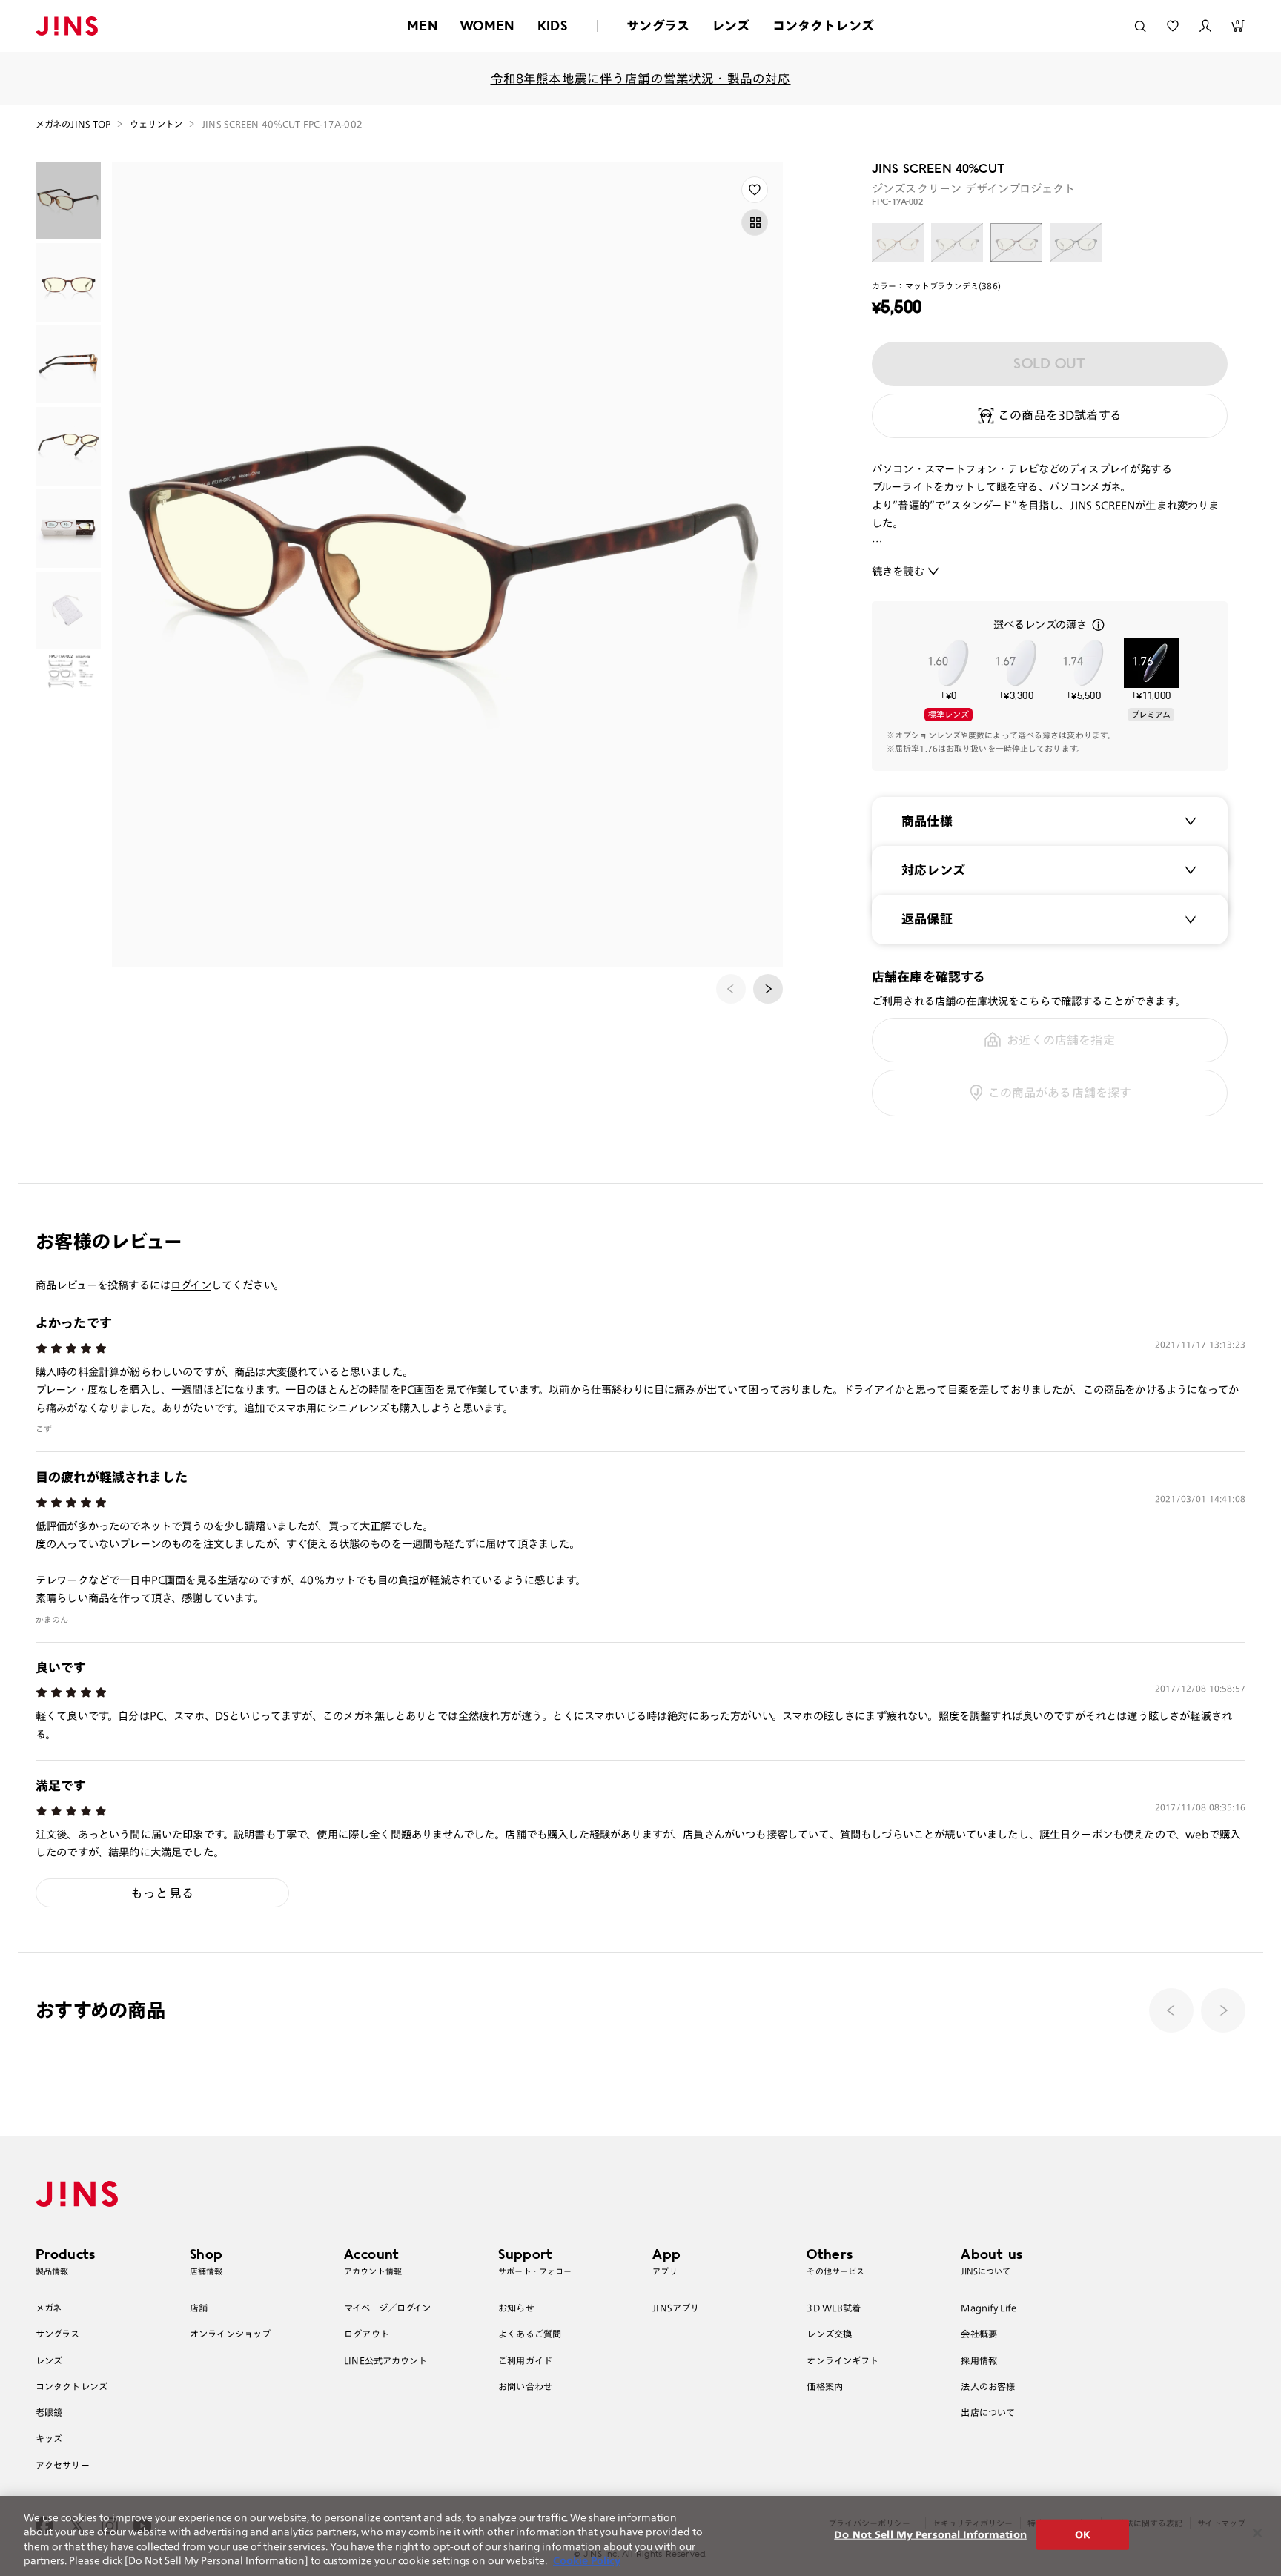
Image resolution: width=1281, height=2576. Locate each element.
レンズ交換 (829, 2334)
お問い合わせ (525, 2386)
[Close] (1257, 2533)
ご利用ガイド (525, 2360)
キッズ (49, 2438)
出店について (988, 2412)
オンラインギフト (843, 2360)
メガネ (49, 2308)
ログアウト (367, 2334)
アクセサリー (63, 2465)
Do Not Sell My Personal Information (930, 2535)
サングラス (658, 26)
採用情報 (979, 2360)
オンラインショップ (230, 2334)
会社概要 (979, 2334)
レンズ (731, 26)
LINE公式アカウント (385, 2360)
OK (1083, 2535)
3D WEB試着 (834, 2308)
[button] (768, 989)
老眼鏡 (49, 2412)
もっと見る (162, 1893)
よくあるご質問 (530, 2334)
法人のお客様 (988, 2386)
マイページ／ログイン (387, 2308)
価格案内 (825, 2386)
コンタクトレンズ (823, 26)
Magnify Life (988, 2308)
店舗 (199, 2308)
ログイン (191, 1285)
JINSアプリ (676, 2308)
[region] (640, 2536)
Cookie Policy (587, 2561)
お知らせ (516, 2308)
